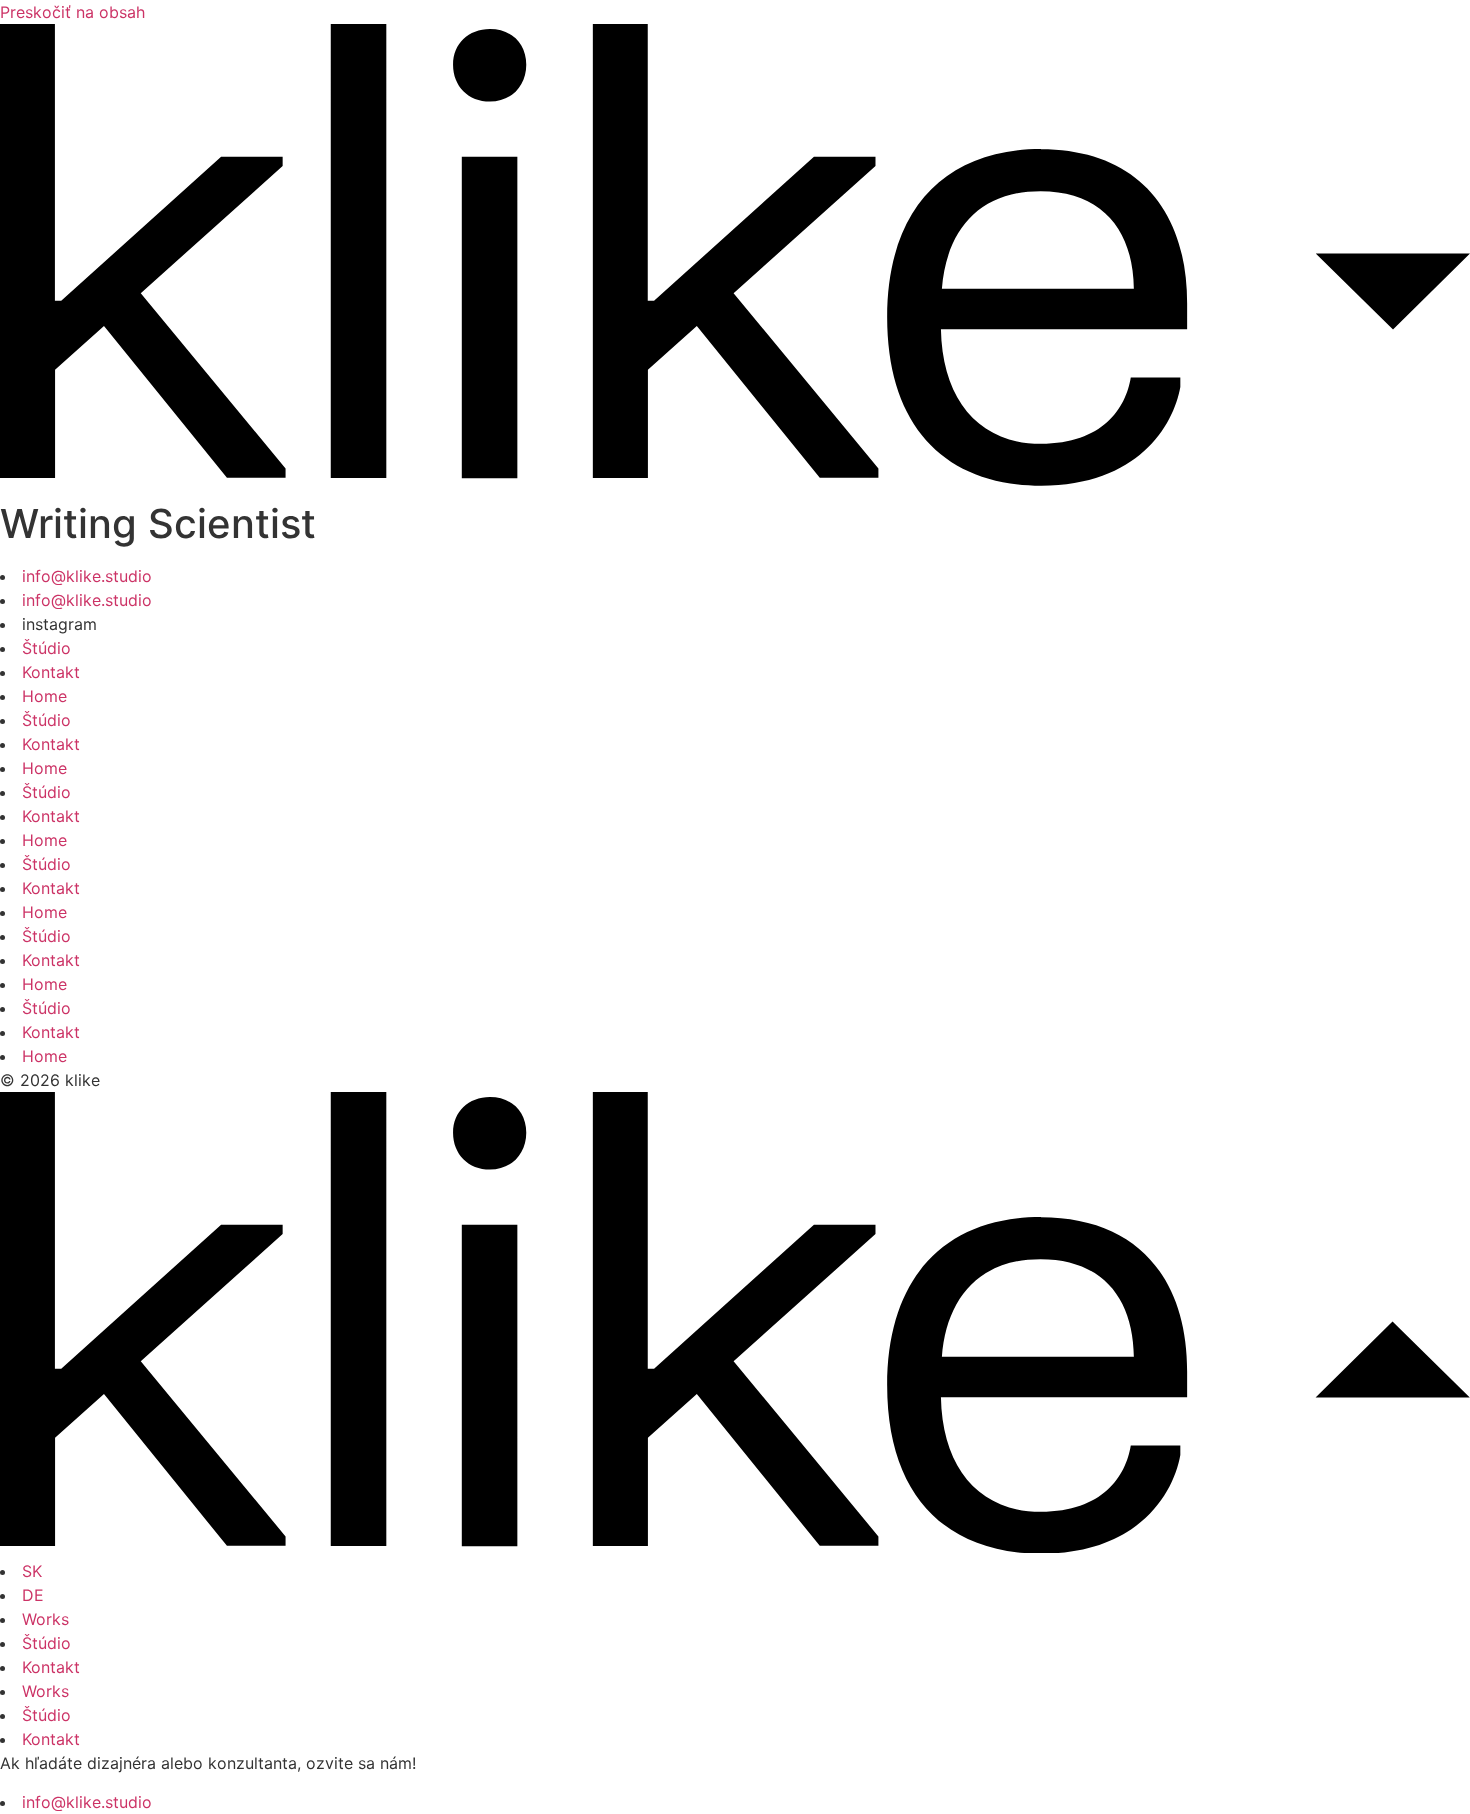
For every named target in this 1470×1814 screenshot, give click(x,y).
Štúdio (46, 648)
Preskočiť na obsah (72, 12)
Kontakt (51, 672)
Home (44, 696)
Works (45, 1619)
